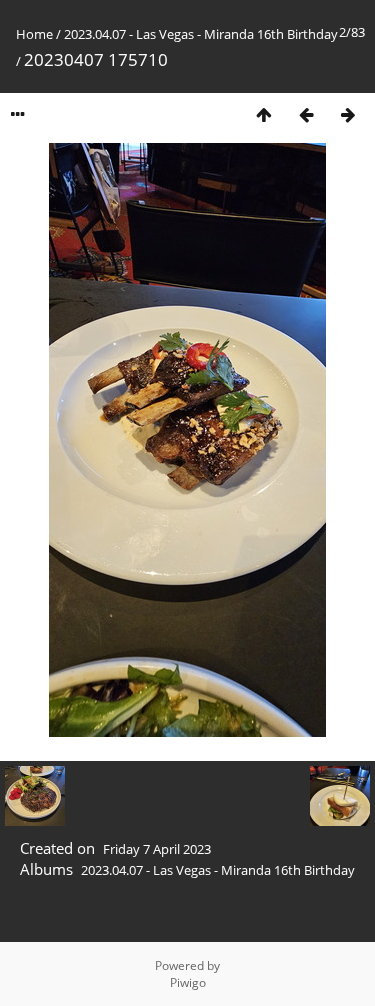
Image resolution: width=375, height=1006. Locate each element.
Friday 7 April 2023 (157, 849)
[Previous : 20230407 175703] (306, 114)
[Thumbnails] (264, 114)
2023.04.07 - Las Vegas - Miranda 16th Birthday (201, 34)
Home (34, 34)
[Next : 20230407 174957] (348, 114)
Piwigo (188, 982)
